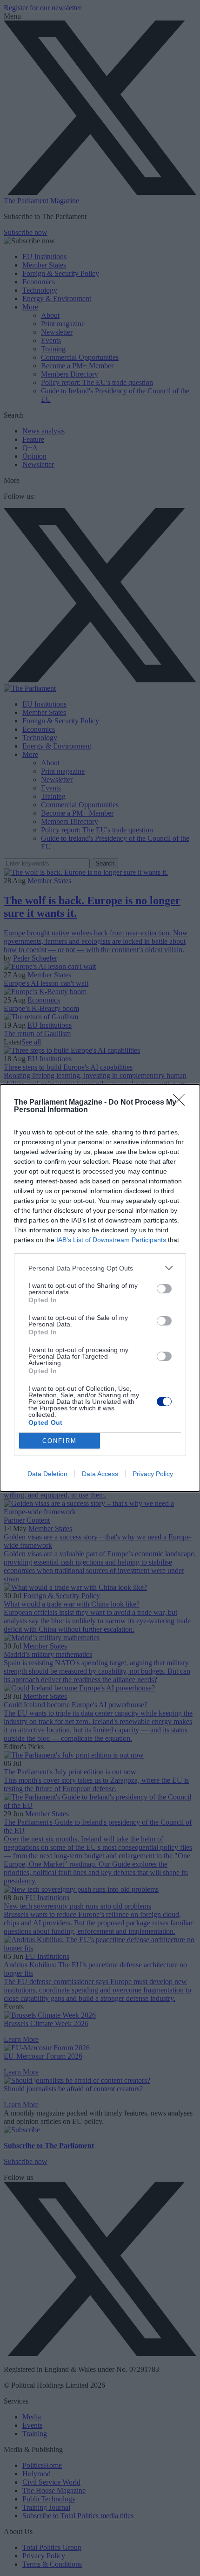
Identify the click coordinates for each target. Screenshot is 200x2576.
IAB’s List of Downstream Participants (111, 1240)
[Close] (182, 1103)
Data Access (100, 1474)
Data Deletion (47, 1474)
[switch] (164, 1289)
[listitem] (100, 1268)
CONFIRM (60, 1441)
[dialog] (100, 1288)
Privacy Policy (153, 1474)
